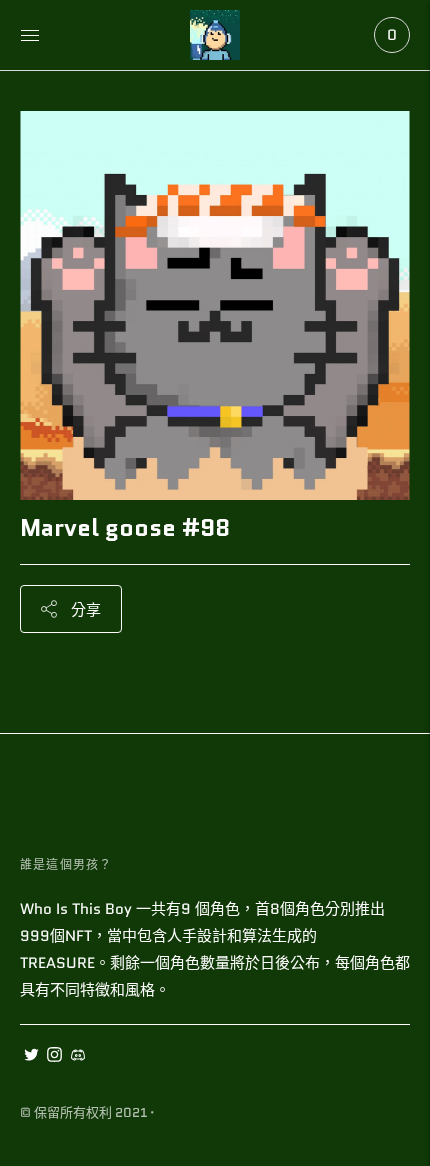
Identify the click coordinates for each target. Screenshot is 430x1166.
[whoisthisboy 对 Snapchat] (77, 1057)
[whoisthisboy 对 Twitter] (31, 1057)
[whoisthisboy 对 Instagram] (54, 1057)
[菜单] (30, 35)
